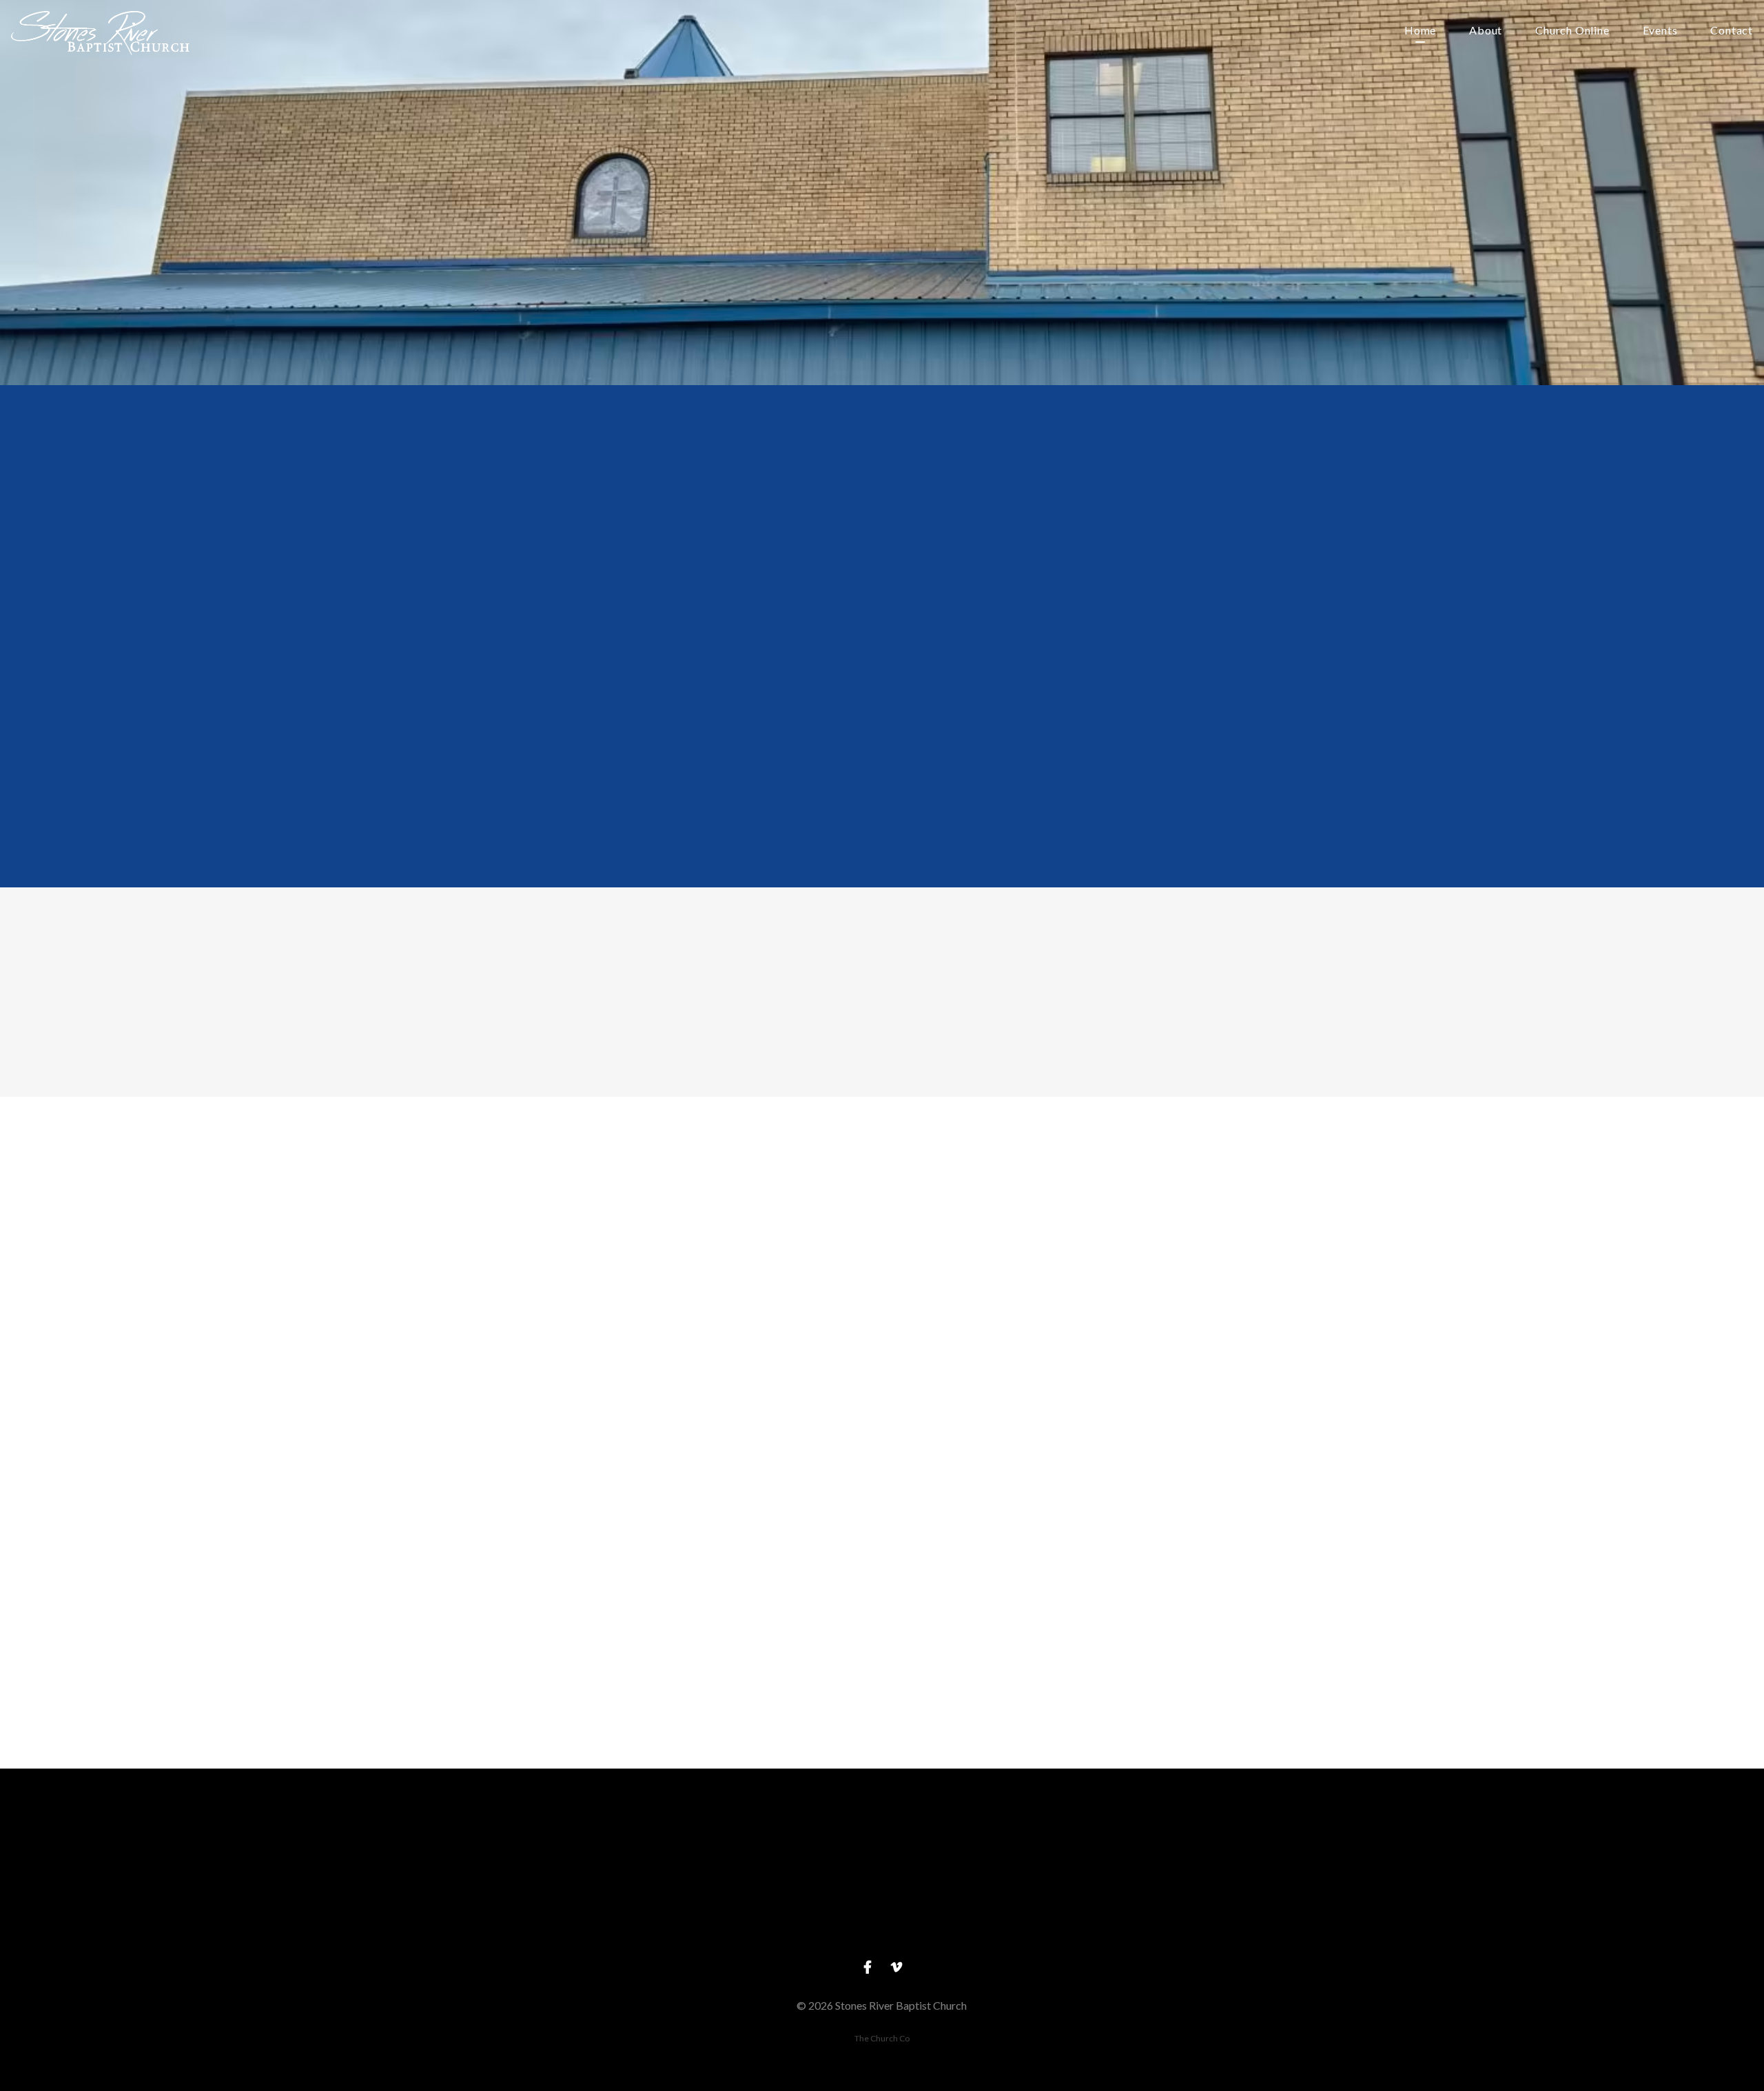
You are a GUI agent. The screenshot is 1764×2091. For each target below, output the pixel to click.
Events (1660, 31)
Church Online (1572, 31)
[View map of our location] (1145, 1845)
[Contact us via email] (619, 1845)
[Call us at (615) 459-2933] (882, 1845)
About (1486, 31)
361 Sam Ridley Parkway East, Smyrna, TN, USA (1145, 1922)
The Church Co (882, 2038)
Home (1420, 31)
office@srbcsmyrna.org (619, 1922)
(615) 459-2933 (882, 1922)
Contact (1732, 31)
